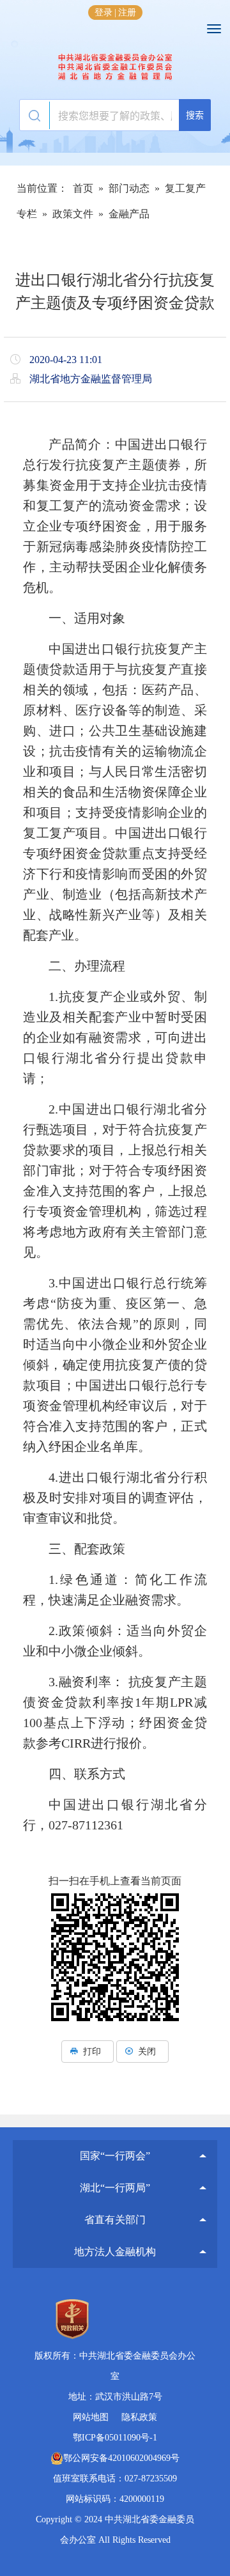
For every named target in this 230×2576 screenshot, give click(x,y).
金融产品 (129, 214)
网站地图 (91, 2417)
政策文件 (73, 214)
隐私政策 (139, 2417)
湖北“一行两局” (115, 2188)
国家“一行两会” (115, 2156)
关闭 (147, 2052)
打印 (92, 2052)
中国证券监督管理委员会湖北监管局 (115, 2174)
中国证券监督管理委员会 (115, 2142)
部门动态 (129, 188)
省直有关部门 (115, 2220)
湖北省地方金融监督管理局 (115, 67)
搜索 (195, 115)
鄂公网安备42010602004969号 (121, 2458)
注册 (127, 12)
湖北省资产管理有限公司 (115, 2238)
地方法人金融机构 (115, 2252)
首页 (83, 188)
